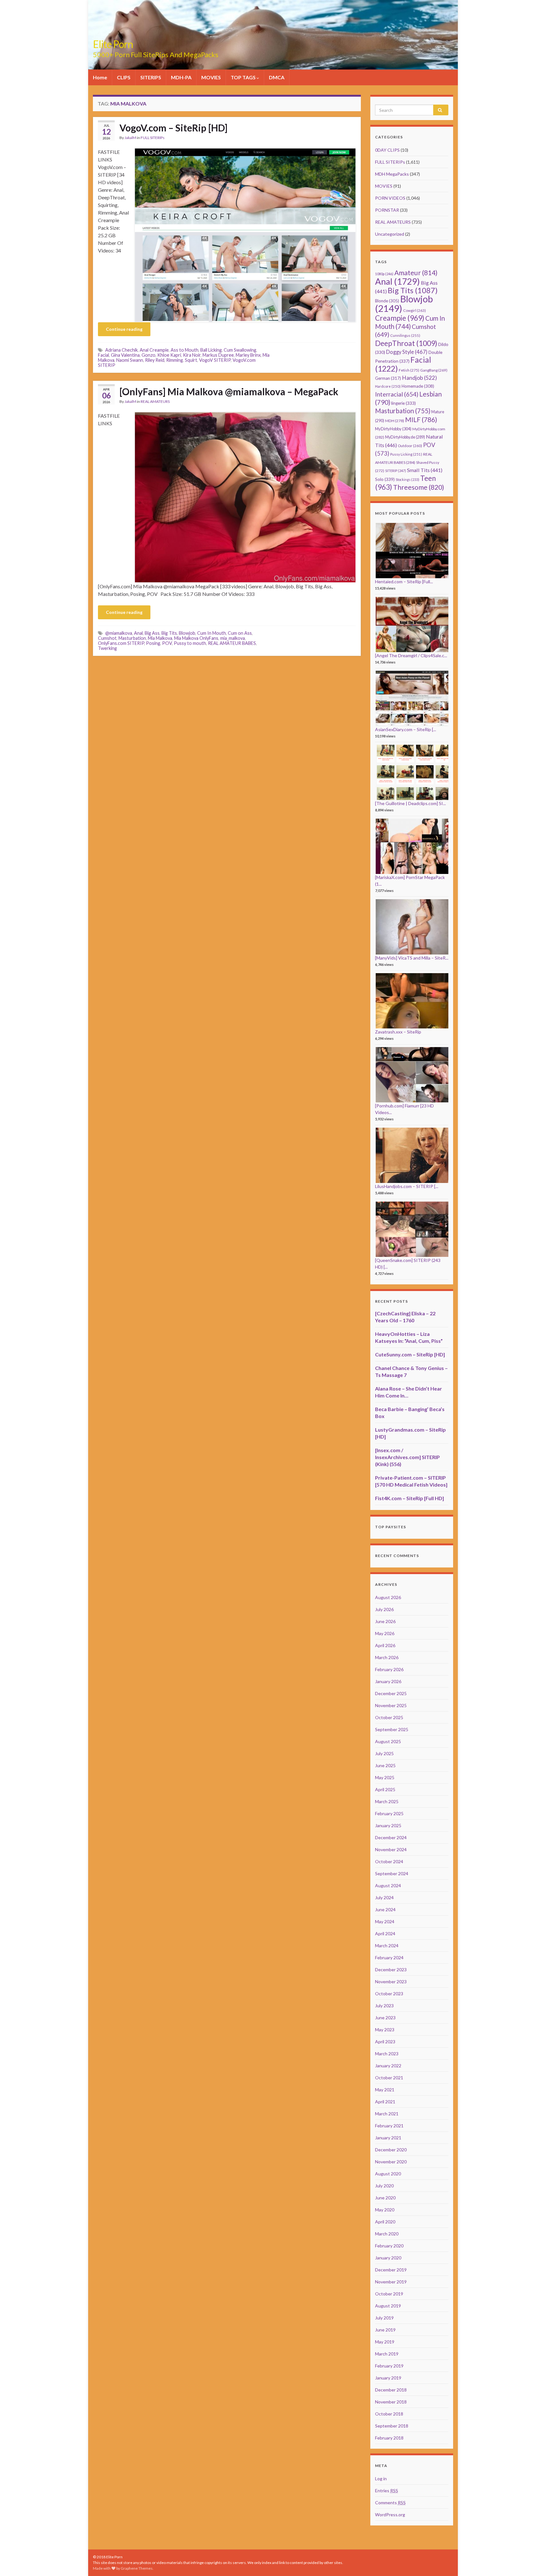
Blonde (387, 301)
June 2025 (385, 1765)
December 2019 (391, 2270)
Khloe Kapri (169, 355)
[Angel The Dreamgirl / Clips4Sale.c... (411, 655)
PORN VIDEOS (390, 198)
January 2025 (388, 1825)
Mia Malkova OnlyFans (196, 638)
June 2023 (385, 2018)
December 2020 (391, 2150)
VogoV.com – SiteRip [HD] (173, 128)
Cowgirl (415, 310)
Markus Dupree (218, 355)
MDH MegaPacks (392, 174)
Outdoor (410, 446)
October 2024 (389, 1861)
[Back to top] (532, 2562)
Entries (387, 2491)
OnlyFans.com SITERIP (121, 643)
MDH (395, 421)
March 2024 (387, 1946)
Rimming (175, 360)
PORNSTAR (387, 210)
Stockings (407, 479)
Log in (381, 2479)
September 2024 (392, 1873)
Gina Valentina (125, 355)
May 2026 (385, 1633)
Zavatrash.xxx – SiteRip (398, 1032)
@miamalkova (119, 633)
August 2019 (388, 2306)
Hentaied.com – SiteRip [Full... (404, 582)
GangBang (434, 370)
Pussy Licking (406, 454)
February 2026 (389, 1669)
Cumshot (107, 638)
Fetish (409, 370)
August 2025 (388, 1741)
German (388, 378)
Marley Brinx (248, 355)
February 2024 (389, 1958)
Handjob (419, 378)
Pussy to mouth (190, 643)
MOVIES (211, 77)
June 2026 (385, 1621)
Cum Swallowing (240, 350)
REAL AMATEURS (155, 401)
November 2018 (391, 2402)
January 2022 (388, 2066)
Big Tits (169, 633)
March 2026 (387, 1657)
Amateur (416, 273)
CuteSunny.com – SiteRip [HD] (410, 1354)
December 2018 (391, 2390)
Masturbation (132, 638)
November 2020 (391, 2162)
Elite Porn (113, 44)
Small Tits (425, 470)
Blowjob (187, 633)
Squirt (191, 360)
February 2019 (389, 2366)
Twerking (107, 648)
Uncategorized (390, 234)
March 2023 (387, 2054)
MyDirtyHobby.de (405, 437)
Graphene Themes (137, 2568)
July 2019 (384, 2318)
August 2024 (388, 1885)
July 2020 (384, 2186)
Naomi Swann (130, 360)
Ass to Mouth (185, 350)
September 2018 (392, 2426)
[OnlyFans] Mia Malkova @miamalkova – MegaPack (229, 391)
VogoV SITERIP (215, 360)
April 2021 (385, 2102)
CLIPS (124, 77)
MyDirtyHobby (393, 429)
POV (167, 643)
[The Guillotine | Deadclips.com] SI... (410, 803)
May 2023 (385, 2030)
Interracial (397, 394)
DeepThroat (406, 343)
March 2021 (387, 2114)
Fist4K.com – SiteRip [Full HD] (409, 1498)
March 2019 (387, 2354)
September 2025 (392, 1729)
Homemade (418, 386)
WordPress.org (390, 2515)
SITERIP (396, 471)
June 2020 (385, 2198)
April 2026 (385, 1645)
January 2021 (388, 2138)
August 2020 (388, 2174)
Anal (138, 633)
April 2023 (385, 2042)
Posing (153, 643)
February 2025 (389, 1813)
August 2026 (388, 1597)
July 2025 (384, 1753)
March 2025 (387, 1801)
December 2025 (391, 1693)
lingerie (403, 403)
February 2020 (389, 2246)
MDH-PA (181, 77)
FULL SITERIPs (153, 138)
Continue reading (124, 329)
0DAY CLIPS (387, 150)
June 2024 (385, 1909)
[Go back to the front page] (273, 35)
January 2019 (388, 2378)
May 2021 (385, 2090)
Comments (390, 2503)
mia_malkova (233, 638)
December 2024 (391, 1837)
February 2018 (389, 2438)
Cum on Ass (240, 633)
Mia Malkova (160, 638)
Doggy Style (407, 352)
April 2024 (385, 1934)
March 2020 (387, 2234)
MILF (421, 419)
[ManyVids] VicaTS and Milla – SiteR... (412, 958)
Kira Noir (192, 355)
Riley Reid (155, 360)
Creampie (400, 318)
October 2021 (389, 2078)
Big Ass (152, 633)
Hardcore (388, 386)
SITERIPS (151, 77)
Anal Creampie (154, 350)
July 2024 (384, 1897)
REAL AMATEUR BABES (232, 643)
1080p (384, 274)
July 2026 (384, 1609)
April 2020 (385, 2222)
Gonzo (149, 355)
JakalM (130, 138)
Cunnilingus (405, 335)
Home (100, 77)
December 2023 (391, 1970)
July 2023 (384, 2006)
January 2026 (388, 1681)
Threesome (419, 487)
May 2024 (385, 1921)
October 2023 (389, 1994)
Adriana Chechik (121, 350)
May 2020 (385, 2210)
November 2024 (391, 1849)
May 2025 (385, 1777)
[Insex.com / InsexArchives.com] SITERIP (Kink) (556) (407, 1457)
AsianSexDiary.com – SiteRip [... (406, 729)
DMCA (277, 77)
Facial (103, 355)
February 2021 (389, 2126)
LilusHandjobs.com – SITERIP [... (407, 1186)
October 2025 (389, 1717)
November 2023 (391, 1982)
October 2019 (389, 2294)
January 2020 (388, 2258)
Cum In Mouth (212, 633)
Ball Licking (211, 350)
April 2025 (385, 1789)
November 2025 (391, 1705)
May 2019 (385, 2342)
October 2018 (389, 2414)
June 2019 (385, 2330)
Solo (385, 479)
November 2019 (391, 2282)
